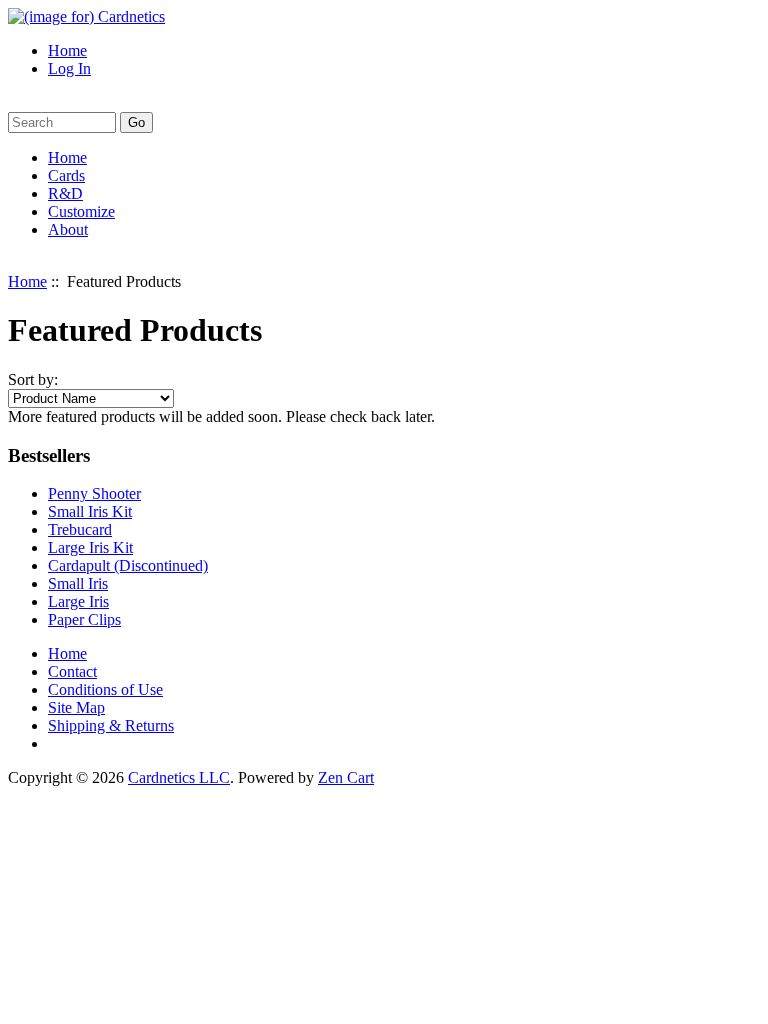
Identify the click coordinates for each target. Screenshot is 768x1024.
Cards (66, 175)
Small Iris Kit (90, 511)
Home (67, 50)
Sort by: (33, 379)
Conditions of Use (105, 689)
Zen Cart (346, 777)
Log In (69, 68)
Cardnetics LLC (179, 777)
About (68, 229)
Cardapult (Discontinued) (128, 565)
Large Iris (78, 601)
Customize (81, 211)
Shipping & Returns (111, 725)
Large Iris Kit (90, 547)
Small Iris (78, 583)
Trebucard (80, 529)
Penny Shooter (94, 493)
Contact (72, 671)
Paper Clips (84, 619)
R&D (65, 193)
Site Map (76, 707)
